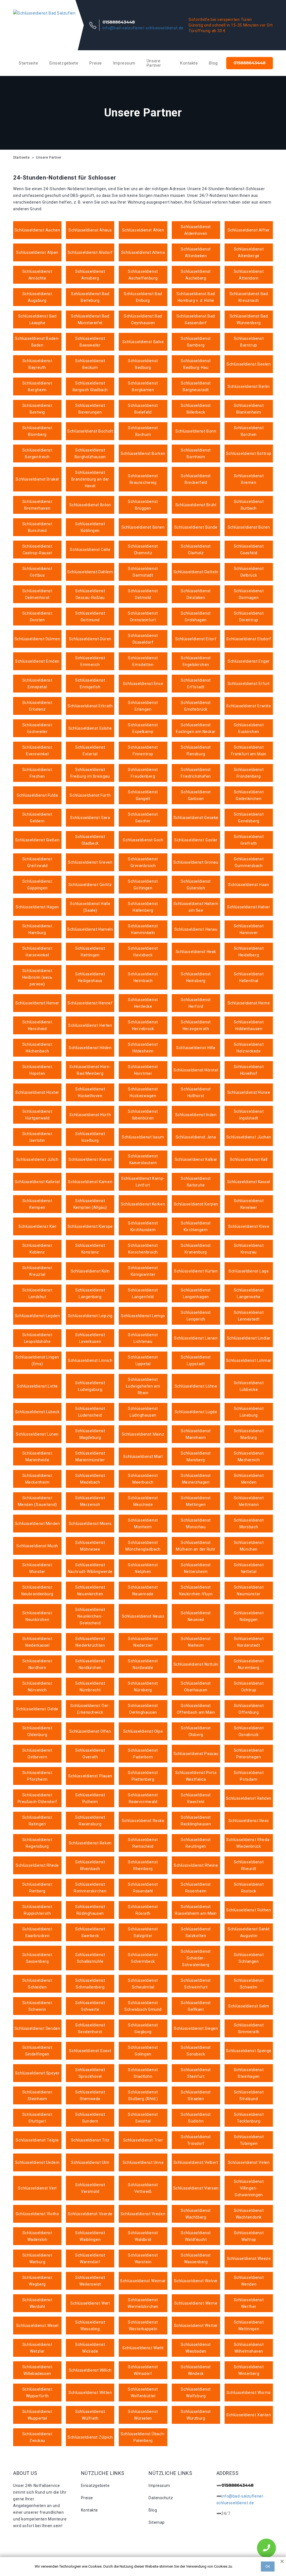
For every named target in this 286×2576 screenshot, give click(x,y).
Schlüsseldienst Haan (249, 885)
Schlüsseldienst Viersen (196, 2188)
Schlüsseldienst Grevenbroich (143, 862)
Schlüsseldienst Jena (196, 1137)
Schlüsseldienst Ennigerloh (90, 684)
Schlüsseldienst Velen (249, 2162)
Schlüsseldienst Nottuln (196, 1664)
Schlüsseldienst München (249, 1546)
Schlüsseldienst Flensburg (196, 751)
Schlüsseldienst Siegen (196, 2028)
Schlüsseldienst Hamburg (37, 929)
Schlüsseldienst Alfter (249, 230)
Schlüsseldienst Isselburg (90, 1137)
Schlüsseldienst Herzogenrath (196, 1025)
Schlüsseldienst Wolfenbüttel (143, 2393)
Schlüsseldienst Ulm (90, 2162)
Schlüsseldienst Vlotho (37, 2214)
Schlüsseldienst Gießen (37, 840)
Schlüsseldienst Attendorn (249, 275)
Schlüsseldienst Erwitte (249, 706)
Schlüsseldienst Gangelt (143, 795)
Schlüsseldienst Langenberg (90, 1293)
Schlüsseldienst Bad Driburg (143, 297)
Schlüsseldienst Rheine (196, 1865)
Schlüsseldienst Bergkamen (143, 386)
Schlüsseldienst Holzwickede (249, 1048)
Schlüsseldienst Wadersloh (37, 2236)
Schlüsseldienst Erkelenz (37, 706)
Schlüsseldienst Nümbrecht (90, 1687)
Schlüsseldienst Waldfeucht (196, 2236)
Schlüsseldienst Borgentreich (37, 453)
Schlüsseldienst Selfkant (196, 2006)
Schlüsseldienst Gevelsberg (249, 818)
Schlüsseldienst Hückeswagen (143, 1092)
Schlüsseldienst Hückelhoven (90, 1092)
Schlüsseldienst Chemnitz (143, 550)
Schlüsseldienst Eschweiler (37, 728)
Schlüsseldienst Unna (143, 2162)
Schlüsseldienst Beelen (249, 364)
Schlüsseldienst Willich (90, 2370)
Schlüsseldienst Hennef (90, 1003)
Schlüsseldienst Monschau (196, 1524)
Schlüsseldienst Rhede (37, 1865)
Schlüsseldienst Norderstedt (249, 1642)
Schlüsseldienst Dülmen (37, 639)
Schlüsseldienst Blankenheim (249, 409)
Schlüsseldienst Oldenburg (37, 1731)
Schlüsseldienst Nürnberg (143, 1687)
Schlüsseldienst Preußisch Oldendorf (37, 1798)
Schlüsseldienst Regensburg (37, 1843)
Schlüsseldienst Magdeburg (90, 1434)
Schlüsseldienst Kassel (249, 1182)
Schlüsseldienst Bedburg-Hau (196, 364)
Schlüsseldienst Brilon (90, 505)
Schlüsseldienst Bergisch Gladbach (90, 386)
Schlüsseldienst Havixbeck (143, 952)
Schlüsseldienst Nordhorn (37, 1664)
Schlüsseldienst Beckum (90, 364)
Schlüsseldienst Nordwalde (143, 1664)
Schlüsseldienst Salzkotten (196, 1932)
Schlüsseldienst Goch (143, 840)
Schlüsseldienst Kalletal (37, 1182)
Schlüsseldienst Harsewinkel (37, 952)
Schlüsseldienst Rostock (249, 1888)
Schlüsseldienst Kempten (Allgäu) (90, 1204)
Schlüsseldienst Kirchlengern (196, 1226)
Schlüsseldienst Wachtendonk (249, 2214)
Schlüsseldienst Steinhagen (249, 2073)
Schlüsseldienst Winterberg (249, 2370)
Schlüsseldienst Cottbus (37, 572)
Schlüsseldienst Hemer (37, 1003)
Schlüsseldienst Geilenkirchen (249, 795)
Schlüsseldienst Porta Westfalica (196, 1776)
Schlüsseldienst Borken (143, 453)
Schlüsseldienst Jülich (37, 1159)
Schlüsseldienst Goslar (196, 840)
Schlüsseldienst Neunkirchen (37, 1616)
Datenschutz (161, 2498)
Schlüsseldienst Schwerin (37, 2006)
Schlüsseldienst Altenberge (249, 252)
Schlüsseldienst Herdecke (143, 1003)
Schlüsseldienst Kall (249, 1159)
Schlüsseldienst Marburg (249, 1434)
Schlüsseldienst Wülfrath (90, 2415)
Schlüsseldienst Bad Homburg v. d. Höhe (196, 297)
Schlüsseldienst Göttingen (143, 885)
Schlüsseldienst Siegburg (143, 2028)
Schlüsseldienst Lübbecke (249, 1386)
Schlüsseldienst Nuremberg (249, 1664)
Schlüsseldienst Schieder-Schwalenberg (196, 1958)
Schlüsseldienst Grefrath (249, 840)
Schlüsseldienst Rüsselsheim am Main (196, 1910)
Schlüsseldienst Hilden (90, 1048)
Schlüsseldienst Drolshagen (196, 617)
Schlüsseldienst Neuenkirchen (90, 1591)
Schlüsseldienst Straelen (196, 2095)
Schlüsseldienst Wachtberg (196, 2214)
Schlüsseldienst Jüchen (249, 1137)
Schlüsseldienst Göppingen (37, 885)
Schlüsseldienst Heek (196, 952)
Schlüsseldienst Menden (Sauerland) (37, 1501)
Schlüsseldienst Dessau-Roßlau (90, 594)
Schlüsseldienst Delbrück (249, 572)
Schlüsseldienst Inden (196, 1115)
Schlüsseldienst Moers (90, 1524)
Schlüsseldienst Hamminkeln (143, 929)
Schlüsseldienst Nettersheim (196, 1568)
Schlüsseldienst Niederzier (143, 1642)
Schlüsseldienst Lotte (37, 1386)
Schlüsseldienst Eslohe (90, 728)
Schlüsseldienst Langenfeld (143, 1293)
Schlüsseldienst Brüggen (143, 505)
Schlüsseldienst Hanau (196, 929)
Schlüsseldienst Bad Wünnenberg (249, 319)
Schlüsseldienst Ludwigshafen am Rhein (143, 1386)
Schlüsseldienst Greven (90, 862)
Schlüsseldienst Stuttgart (37, 2118)
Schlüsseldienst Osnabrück (249, 1731)
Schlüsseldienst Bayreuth (37, 364)
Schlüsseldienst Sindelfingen (37, 2051)
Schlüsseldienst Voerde (90, 2214)
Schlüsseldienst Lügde (196, 1412)
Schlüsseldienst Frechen (37, 773)
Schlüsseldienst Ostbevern (37, 1754)
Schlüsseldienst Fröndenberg (249, 773)
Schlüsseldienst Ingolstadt (249, 1115)
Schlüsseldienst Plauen (90, 1776)
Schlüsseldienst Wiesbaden (196, 2348)
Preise (96, 63)
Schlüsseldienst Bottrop (249, 453)
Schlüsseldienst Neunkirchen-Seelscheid (90, 1616)
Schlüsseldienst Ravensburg (90, 1821)
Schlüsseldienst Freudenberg (143, 773)
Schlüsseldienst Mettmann (249, 1501)
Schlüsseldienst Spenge (249, 2051)
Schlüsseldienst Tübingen (249, 2140)
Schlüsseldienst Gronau (196, 862)
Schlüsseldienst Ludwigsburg (90, 1386)
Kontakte (189, 63)
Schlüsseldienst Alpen (37, 252)
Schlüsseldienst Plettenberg (143, 1776)
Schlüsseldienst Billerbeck (196, 409)
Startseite (28, 63)
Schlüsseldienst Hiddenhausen (249, 1025)
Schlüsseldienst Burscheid (37, 527)
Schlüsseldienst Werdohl (37, 2303)
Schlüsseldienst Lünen (37, 1434)
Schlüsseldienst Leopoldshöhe (37, 1338)
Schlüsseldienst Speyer (37, 2073)
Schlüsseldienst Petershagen (249, 1754)
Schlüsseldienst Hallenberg (143, 907)
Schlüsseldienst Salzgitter (143, 1932)
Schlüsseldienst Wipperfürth (37, 2393)
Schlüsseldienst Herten (90, 1025)
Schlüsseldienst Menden (249, 1479)
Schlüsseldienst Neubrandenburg (37, 1591)
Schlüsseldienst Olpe (143, 1731)
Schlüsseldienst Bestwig (37, 409)
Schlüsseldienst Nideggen (249, 1616)
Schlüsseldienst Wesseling (90, 2326)
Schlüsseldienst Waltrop (249, 2236)
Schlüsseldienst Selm (249, 2006)
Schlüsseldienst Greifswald (37, 862)
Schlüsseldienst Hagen (37, 907)
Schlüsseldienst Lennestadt (249, 1316)
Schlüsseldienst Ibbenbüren (143, 1115)
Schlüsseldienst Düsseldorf (143, 639)
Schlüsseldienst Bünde (196, 527)
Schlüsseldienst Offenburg (249, 1709)
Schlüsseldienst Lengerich (196, 1316)
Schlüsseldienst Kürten (196, 1271)
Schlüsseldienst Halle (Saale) (90, 907)
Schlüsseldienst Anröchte (37, 275)
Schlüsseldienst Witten (90, 2393)
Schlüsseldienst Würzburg (196, 2415)
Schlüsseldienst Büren (249, 527)
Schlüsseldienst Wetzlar (37, 2348)
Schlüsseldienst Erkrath (90, 706)
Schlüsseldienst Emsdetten (143, 661)
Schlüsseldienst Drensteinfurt (143, 617)
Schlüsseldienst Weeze (249, 2259)
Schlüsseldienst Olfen (90, 1731)
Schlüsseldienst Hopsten (37, 1070)
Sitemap (157, 2522)
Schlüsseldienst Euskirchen (249, 728)
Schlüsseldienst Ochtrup (249, 1687)
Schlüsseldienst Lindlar (249, 1338)
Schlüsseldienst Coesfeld (249, 550)
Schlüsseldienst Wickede (90, 2348)
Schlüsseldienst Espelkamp (143, 728)
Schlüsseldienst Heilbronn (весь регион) (37, 977)
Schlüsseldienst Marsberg (196, 1457)
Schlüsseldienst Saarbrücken (37, 1932)
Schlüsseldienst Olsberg (196, 1731)
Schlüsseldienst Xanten (249, 2415)
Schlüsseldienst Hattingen (90, 952)
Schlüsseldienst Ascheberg (196, 275)
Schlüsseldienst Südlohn (196, 2118)
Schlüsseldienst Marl (143, 1457)
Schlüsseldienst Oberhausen (196, 1687)
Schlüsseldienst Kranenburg (196, 1249)
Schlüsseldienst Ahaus (90, 230)
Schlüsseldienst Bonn (196, 431)
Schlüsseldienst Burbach (249, 505)
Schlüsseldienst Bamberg (196, 342)
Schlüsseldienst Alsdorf (90, 252)
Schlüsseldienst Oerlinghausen (143, 1709)
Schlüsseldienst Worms (249, 2393)
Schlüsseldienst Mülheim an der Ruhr (196, 1546)
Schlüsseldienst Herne (249, 1003)
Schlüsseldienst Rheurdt (249, 1865)
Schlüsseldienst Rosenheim (196, 1888)
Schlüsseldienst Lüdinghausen (143, 1412)
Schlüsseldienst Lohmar (249, 1360)
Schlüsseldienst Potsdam (249, 1776)
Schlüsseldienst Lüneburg (249, 1412)
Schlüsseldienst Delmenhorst (37, 594)
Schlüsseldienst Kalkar (196, 1159)
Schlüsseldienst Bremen (249, 479)
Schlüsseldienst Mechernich (249, 1457)
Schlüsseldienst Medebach (90, 1479)
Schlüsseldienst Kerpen (196, 1204)
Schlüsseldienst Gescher (143, 818)
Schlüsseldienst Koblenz (37, 1249)
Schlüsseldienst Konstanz (90, 1249)
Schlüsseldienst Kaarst (90, 1159)
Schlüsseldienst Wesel (37, 2326)
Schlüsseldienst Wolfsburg (196, 2393)
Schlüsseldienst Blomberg (37, 431)
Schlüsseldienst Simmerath (249, 2028)
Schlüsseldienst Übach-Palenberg (143, 2437)
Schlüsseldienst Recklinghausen (196, 1821)
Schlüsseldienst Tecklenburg (249, 2118)
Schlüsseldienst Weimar (143, 2281)
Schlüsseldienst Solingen (143, 2051)
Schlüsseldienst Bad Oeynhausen (143, 319)
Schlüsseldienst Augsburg (37, 297)
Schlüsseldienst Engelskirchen (196, 661)
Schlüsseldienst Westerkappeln (143, 2326)
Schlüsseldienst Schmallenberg (90, 1984)
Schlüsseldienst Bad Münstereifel (90, 319)
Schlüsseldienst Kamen (90, 1182)
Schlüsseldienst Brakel (37, 479)
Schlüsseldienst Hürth (90, 1115)
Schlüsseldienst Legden (37, 1316)
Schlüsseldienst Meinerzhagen (196, 1479)
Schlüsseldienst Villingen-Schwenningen (249, 2188)
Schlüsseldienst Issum (143, 1137)
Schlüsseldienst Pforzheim (37, 1776)
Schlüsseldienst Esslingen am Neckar (196, 728)
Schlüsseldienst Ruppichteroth (37, 1910)
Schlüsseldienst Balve (143, 342)
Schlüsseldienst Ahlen (143, 230)
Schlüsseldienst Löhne (196, 1386)
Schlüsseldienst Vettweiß (143, 2188)
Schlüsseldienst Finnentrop (143, 751)
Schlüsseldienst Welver (196, 2281)
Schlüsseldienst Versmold (90, 2188)
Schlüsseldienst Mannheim (196, 1434)
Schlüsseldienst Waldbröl (143, 2236)
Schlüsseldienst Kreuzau (249, 1249)
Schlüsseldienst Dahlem (90, 572)
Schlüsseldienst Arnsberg (90, 275)
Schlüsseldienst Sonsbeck (196, 2051)
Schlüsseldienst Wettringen (249, 2326)
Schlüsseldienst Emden (37, 661)
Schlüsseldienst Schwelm (249, 1984)
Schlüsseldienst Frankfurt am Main (249, 751)
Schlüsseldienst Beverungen (90, 409)
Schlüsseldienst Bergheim (37, 386)
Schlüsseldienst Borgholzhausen (90, 453)
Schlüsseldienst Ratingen (37, 1821)
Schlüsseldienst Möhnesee (90, 1546)
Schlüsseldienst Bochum (143, 431)
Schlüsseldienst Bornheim (196, 453)
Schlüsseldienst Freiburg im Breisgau (90, 773)
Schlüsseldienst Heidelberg (249, 952)
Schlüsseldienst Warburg (37, 2259)
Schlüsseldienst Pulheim (90, 1798)
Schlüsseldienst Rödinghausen (90, 1910)
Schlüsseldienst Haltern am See (196, 907)
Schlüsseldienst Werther (249, 2303)
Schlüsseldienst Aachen (37, 230)
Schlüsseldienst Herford (196, 1003)
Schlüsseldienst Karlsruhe (196, 1182)
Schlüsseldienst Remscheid (143, 1843)
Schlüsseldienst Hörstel (196, 1070)
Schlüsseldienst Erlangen (143, 706)
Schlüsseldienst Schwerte (90, 2006)
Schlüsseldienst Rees (249, 1821)
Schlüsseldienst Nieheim (196, 1642)
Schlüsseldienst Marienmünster (90, 1457)
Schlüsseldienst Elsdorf (249, 639)
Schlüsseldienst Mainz (143, 1434)
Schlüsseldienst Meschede (143, 1501)
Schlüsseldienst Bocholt (90, 431)
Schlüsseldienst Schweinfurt (196, 1984)
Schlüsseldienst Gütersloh (196, 885)
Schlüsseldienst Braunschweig (143, 479)
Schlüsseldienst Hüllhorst (196, 1092)
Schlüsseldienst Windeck (196, 2370)
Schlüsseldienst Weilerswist (90, 2281)
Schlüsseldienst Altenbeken (196, 252)
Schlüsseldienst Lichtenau (143, 1338)
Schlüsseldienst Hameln (90, 929)
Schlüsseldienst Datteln (196, 572)
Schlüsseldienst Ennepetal (37, 684)
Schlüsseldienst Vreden (143, 2214)
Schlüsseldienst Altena (143, 252)
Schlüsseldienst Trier (143, 2140)
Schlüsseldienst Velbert (196, 2162)
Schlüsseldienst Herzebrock (143, 1025)
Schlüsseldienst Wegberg (37, 2281)
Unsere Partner (154, 63)
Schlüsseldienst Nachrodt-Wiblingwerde (90, 1568)
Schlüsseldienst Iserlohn (37, 1137)
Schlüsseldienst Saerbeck (90, 1932)
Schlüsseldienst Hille (196, 1048)
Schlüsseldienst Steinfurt (196, 2073)
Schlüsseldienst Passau (196, 1754)
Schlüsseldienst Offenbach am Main (196, 1709)
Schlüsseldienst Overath (90, 1754)
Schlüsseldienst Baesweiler (90, 342)
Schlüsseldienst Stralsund (249, 2095)
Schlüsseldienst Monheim (143, 1524)
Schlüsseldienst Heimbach (143, 977)
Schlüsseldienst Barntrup (249, 342)
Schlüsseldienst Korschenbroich (143, 1249)
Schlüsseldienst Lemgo (143, 1316)
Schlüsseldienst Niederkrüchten (90, 1642)
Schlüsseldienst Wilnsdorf (143, 2370)
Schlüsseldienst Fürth (90, 795)
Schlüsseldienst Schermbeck (143, 1958)
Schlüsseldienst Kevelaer (249, 1204)
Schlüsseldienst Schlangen (249, 1958)
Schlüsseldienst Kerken (143, 1204)
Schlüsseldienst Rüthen (249, 1910)
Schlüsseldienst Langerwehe (249, 1293)
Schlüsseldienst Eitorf (196, 639)
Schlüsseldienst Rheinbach (90, 1865)
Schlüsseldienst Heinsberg (196, 977)
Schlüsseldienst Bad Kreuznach (249, 297)
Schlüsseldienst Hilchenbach (37, 1048)
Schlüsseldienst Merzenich (90, 1501)
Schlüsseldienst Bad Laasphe (37, 319)
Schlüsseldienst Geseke (196, 818)
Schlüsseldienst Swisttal (143, 2118)
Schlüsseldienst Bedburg (143, 364)
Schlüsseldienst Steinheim (37, 2095)
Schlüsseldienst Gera (90, 818)
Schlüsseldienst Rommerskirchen (90, 1888)
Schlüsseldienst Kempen (37, 1204)
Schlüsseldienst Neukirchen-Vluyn (196, 1591)
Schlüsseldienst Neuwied (196, 1616)
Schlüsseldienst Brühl (196, 505)
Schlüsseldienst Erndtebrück (196, 706)
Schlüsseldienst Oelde (37, 1709)
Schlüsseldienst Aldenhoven (196, 230)
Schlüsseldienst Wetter (196, 2326)
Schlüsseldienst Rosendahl (143, 1888)
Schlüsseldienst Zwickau (37, 2437)
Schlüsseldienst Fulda (37, 795)
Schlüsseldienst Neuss (143, 1616)
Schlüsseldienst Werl (90, 2303)
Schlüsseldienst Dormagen (249, 594)
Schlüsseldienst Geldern (37, 818)
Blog (213, 63)
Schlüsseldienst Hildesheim (143, 1048)
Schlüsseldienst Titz (90, 2140)
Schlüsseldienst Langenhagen (196, 1293)
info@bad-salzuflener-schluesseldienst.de (143, 28)
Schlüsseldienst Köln (90, 1271)
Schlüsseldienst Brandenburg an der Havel (90, 479)
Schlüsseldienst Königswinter (143, 1271)
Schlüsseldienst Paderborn (143, 1754)
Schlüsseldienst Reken (90, 1843)
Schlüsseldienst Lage (249, 1271)
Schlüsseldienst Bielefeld (143, 409)
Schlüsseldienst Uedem (37, 2162)
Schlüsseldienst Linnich (90, 1360)
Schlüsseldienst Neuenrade (143, 1591)
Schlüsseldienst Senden (37, 2028)
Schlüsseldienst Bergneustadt (196, 386)
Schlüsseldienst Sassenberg (37, 1958)
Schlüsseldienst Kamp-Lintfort (143, 1182)
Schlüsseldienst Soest (90, 2051)
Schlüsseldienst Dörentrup (249, 617)
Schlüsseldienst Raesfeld (196, 1798)
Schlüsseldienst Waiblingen (90, 2236)
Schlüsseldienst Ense (143, 684)
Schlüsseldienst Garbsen (196, 795)
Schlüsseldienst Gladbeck (90, 840)
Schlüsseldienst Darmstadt (143, 572)
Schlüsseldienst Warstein (143, 2259)
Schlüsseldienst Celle (90, 550)
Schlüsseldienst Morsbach (249, 1524)
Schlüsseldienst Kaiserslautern (143, 1159)
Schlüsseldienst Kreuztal (37, 1271)
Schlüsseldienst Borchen (249, 431)
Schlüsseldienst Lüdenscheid (90, 1412)
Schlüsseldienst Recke (143, 1821)
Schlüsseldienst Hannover (249, 929)
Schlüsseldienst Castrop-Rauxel (37, 550)
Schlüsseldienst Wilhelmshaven (249, 2348)
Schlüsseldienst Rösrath (143, 1910)
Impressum (124, 63)
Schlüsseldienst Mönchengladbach (143, 1546)
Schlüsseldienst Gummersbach (249, 862)
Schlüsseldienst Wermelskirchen (143, 2303)
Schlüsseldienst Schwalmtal (143, 1984)
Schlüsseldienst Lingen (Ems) (37, 1360)
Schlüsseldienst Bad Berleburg (90, 297)
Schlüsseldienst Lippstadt (196, 1360)
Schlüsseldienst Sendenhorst (90, 2028)
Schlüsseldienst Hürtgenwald (37, 1115)
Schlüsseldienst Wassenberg (196, 2259)
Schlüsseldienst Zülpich (90, 2437)
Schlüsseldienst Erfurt (249, 684)
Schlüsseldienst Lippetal (143, 1360)
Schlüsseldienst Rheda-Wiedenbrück (249, 1843)
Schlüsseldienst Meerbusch (143, 1479)
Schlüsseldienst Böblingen (90, 527)
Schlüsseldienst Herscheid (37, 1025)
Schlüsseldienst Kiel (37, 1226)
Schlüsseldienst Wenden (249, 2281)
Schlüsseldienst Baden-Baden (37, 342)
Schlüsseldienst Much (37, 1546)
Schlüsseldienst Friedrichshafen (196, 773)
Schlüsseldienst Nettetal (249, 1568)
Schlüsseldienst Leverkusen (90, 1338)
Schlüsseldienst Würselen (143, 2415)
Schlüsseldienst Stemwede (90, 2095)
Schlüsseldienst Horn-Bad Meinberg (90, 1070)
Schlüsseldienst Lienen (196, 1338)
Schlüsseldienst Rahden (249, 1798)
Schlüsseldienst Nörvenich (37, 1687)
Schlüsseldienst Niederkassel (37, 1642)
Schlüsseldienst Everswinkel (37, 751)
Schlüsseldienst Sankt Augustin (249, 1932)
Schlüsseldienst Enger (249, 661)
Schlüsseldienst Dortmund (90, 617)
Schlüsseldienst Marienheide (37, 1457)
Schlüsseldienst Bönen (143, 527)
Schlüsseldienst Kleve (249, 1226)
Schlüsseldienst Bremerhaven (37, 505)
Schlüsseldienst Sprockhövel (90, 2073)
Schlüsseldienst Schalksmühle (90, 1958)
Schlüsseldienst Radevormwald (143, 1798)
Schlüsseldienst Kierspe (90, 1226)
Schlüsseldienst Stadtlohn (143, 2073)
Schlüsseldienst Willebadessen (37, 2370)
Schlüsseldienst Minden (37, 1524)
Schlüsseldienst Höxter (37, 1092)
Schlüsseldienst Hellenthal (249, 977)
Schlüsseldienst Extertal (90, 751)
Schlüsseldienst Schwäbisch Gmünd (143, 2006)
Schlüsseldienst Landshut (37, 1293)
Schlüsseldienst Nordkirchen (90, 1664)
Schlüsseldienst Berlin (249, 386)
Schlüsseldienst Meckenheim (37, 1479)
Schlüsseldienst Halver (249, 907)
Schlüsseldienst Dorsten (37, 617)
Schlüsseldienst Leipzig (90, 1316)
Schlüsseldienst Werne (196, 2303)
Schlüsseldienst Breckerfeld (196, 479)
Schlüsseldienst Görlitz (90, 885)
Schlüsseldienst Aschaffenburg (143, 275)
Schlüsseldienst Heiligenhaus (90, 977)
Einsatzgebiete (64, 63)
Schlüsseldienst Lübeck (37, 1412)
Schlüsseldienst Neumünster (249, 1591)
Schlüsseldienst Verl (37, 2188)
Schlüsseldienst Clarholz (196, 550)
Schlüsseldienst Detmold (143, 594)
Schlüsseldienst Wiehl (143, 2348)
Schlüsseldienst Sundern (90, 2118)
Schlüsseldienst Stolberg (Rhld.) (143, 2095)
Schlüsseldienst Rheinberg (143, 1865)
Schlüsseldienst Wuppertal (37, 2415)
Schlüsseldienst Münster (37, 1568)
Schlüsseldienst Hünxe (249, 1092)
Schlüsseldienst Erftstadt (196, 684)
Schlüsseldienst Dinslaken (196, 594)
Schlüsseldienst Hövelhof (249, 1070)
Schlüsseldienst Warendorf (90, 2259)
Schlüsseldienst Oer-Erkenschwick (90, 1709)
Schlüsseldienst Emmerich (90, 661)
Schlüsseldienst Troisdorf (196, 2140)
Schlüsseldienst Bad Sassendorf (196, 319)
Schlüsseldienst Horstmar (143, 1070)
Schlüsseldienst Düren (90, 639)
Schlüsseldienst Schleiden (37, 1984)
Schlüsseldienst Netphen (143, 1568)
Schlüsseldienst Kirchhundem (143, 1226)
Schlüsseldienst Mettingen (196, 1501)
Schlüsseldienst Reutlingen (196, 1843)
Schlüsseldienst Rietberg (37, 1888)
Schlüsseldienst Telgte (37, 2140)
